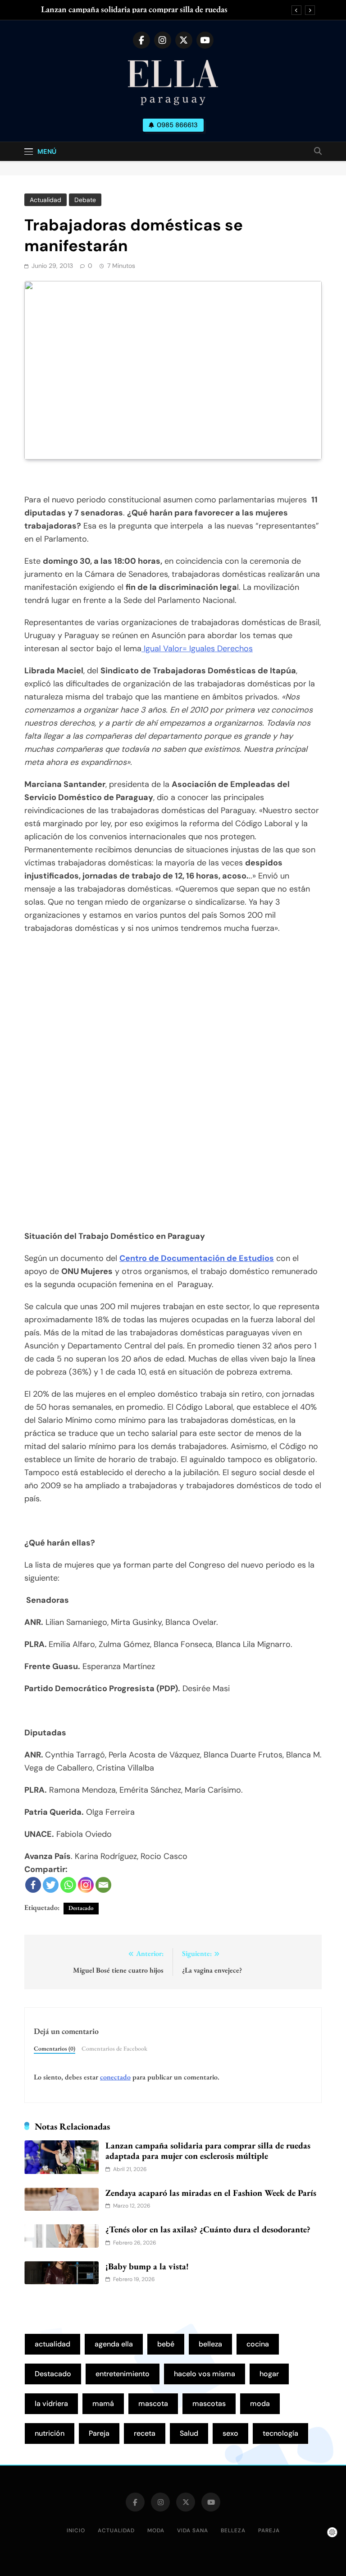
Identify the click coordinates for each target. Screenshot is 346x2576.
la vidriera (51, 2403)
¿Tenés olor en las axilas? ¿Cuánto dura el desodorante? (208, 2229)
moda (260, 2403)
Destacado (81, 1908)
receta (145, 2433)
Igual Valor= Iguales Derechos (197, 649)
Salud (189, 2433)
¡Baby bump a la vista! (147, 2266)
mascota (153, 2403)
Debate (85, 200)
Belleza (233, 2530)
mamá (103, 2403)
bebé (166, 2344)
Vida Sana (193, 2530)
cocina (258, 2344)
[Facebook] (33, 1885)
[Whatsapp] (68, 1885)
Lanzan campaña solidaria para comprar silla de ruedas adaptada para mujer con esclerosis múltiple (134, 9)
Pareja (99, 2433)
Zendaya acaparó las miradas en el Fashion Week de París (211, 2193)
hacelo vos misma (205, 2374)
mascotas (209, 2403)
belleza (210, 2344)
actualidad (52, 2344)
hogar (269, 2374)
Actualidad (46, 200)
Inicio (76, 2530)
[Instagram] (86, 1885)
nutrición (50, 2433)
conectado (115, 2077)
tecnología (280, 2433)
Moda (156, 2530)
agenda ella (114, 2344)
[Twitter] (51, 1885)
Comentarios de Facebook (114, 2048)
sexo (230, 2433)
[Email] (103, 1885)
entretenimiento (123, 2374)
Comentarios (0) (55, 2048)
